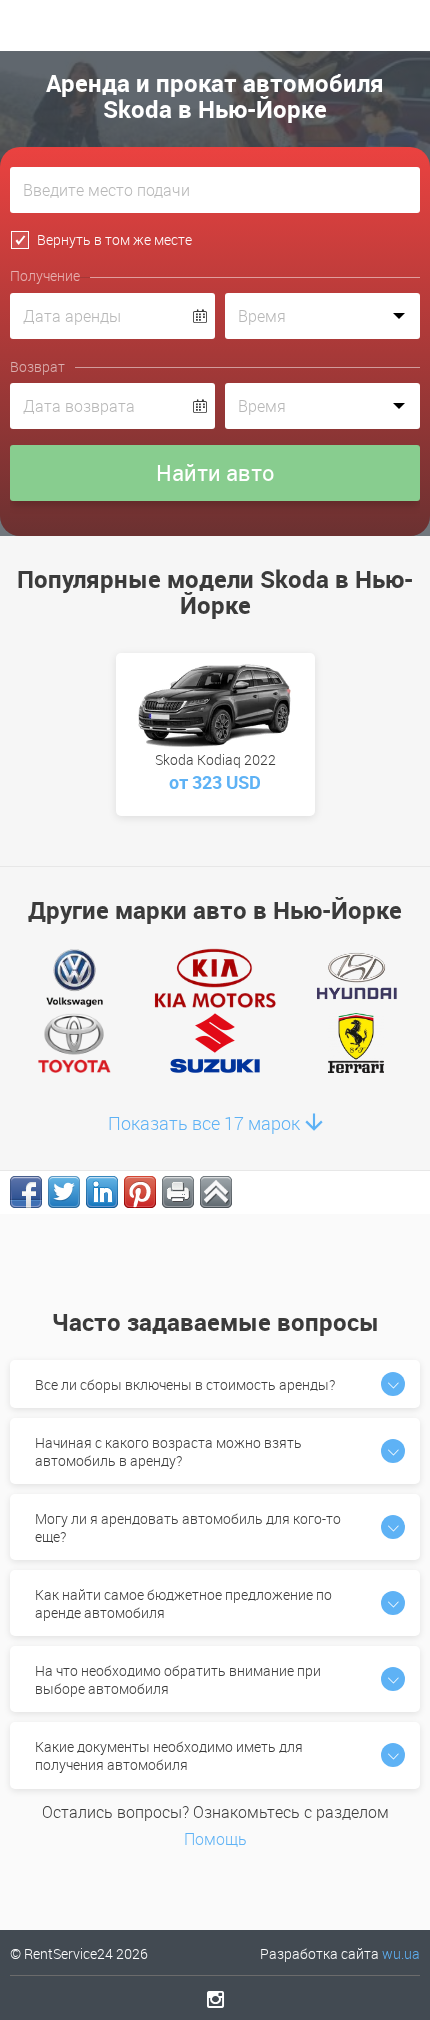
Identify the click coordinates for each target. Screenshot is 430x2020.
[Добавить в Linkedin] (102, 1192)
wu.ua (401, 1953)
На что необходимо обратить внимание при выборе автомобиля (178, 1679)
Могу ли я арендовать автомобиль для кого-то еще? (188, 1527)
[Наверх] (216, 1192)
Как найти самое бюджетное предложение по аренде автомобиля (183, 1603)
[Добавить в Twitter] (64, 1192)
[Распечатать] (178, 1192)
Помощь (215, 1839)
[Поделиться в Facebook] (26, 1192)
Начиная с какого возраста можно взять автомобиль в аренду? (168, 1451)
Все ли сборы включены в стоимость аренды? (185, 1384)
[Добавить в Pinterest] (140, 1192)
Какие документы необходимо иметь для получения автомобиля (169, 1755)
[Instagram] (215, 1999)
